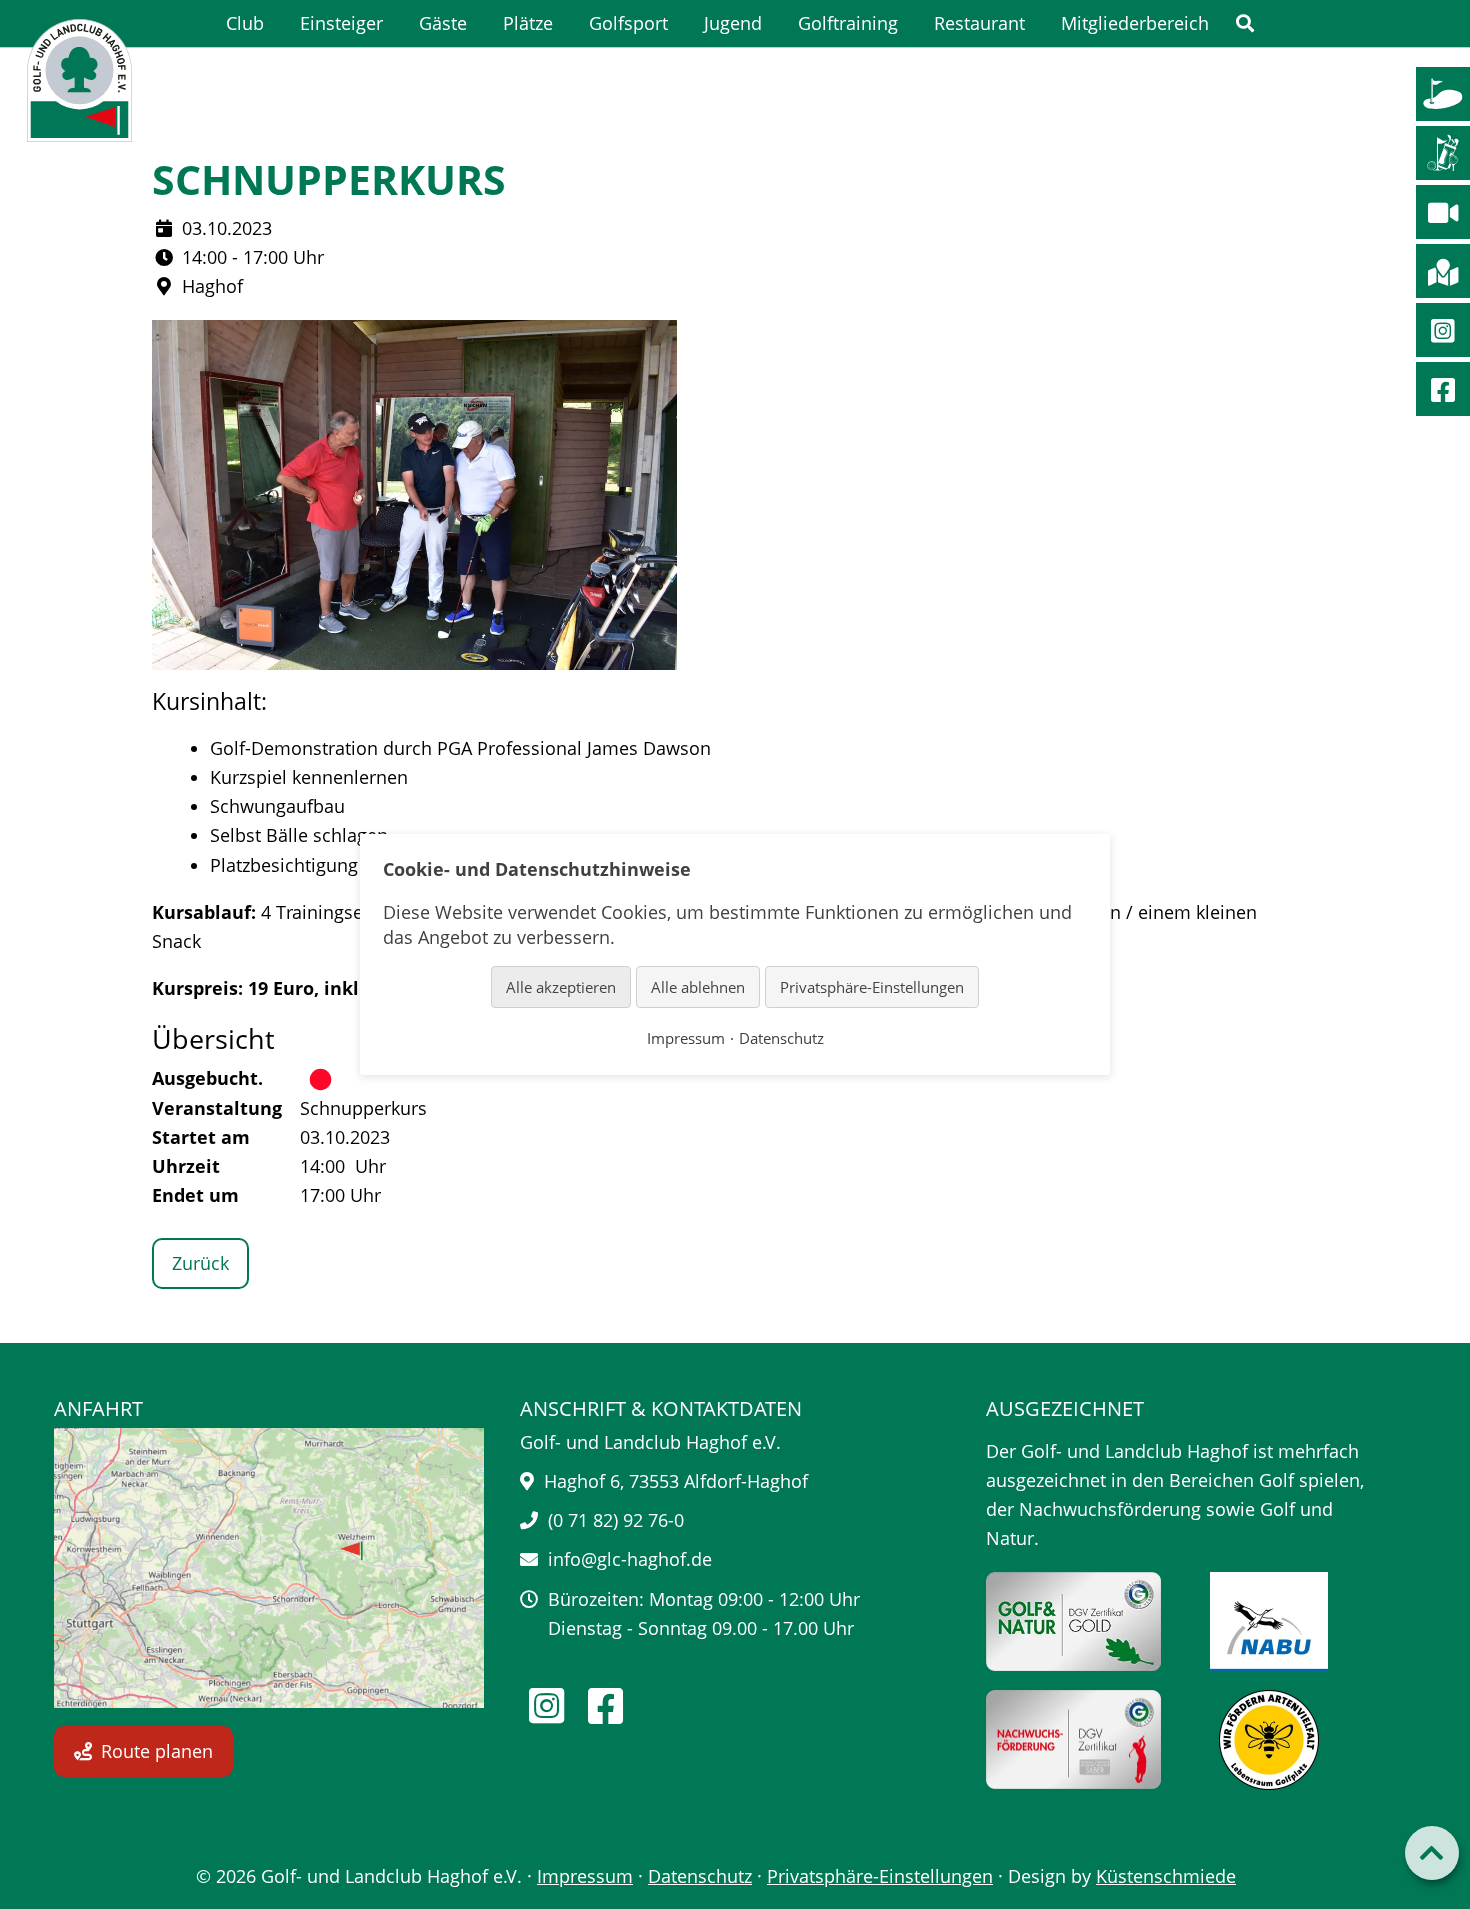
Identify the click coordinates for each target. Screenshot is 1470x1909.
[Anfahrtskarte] (269, 1568)
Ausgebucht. (207, 1078)
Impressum (585, 1876)
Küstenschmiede (1166, 1876)
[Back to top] (1432, 1853)
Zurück (200, 1263)
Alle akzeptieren (561, 986)
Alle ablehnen (698, 986)
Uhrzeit (186, 1166)
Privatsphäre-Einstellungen (880, 1876)
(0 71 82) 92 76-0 (616, 1520)
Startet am (201, 1137)
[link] (1245, 23)
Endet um (195, 1195)
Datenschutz (700, 1876)
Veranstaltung (217, 1108)
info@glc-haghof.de (630, 1559)
